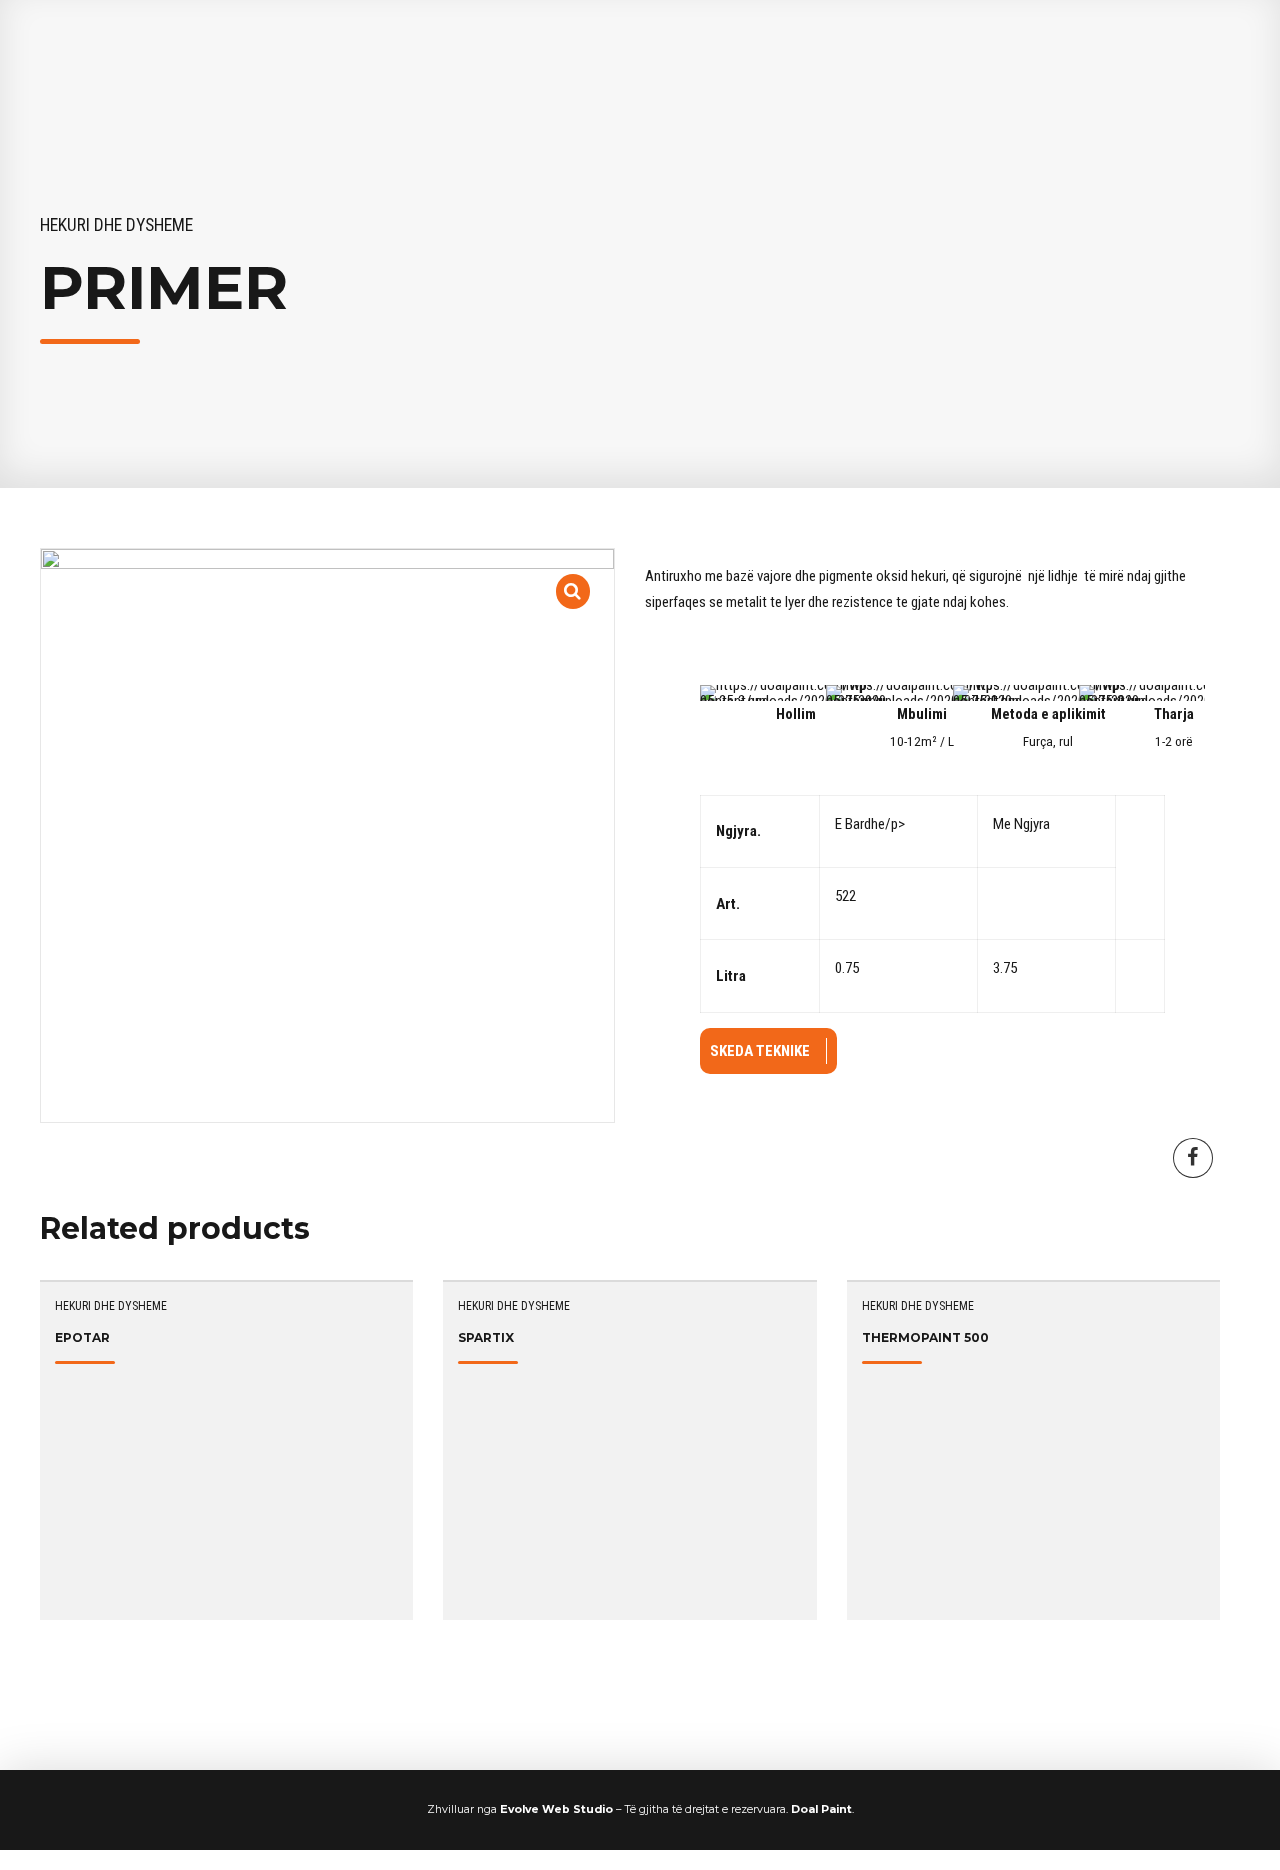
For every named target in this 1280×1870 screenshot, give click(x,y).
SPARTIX (486, 1337)
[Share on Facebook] (1193, 1158)
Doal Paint (821, 1809)
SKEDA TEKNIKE (760, 1051)
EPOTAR (82, 1337)
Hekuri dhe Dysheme (116, 225)
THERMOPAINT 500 (925, 1337)
